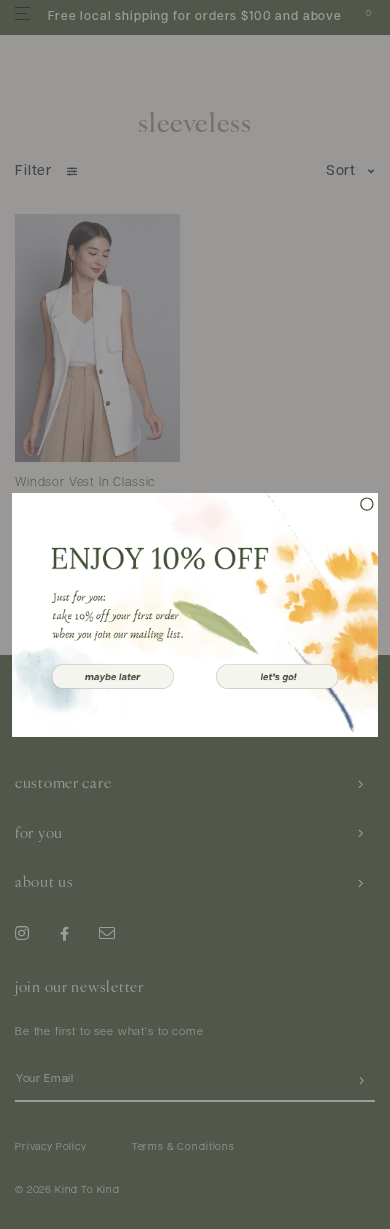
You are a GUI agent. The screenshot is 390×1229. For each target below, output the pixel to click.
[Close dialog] (367, 504)
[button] (113, 676)
